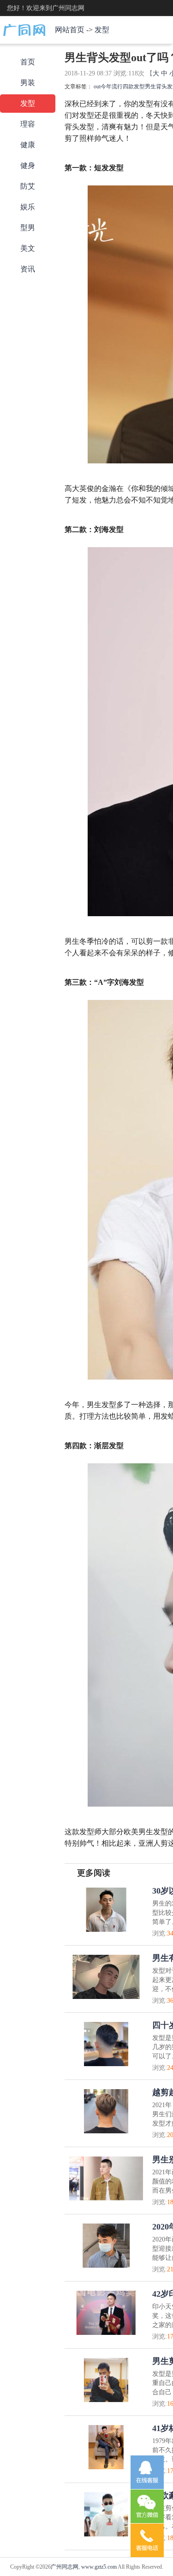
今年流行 (112, 87)
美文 (28, 248)
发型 (102, 30)
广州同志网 (65, 2567)
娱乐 (28, 207)
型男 (28, 228)
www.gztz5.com (99, 2567)
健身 (28, 165)
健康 (28, 145)
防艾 (28, 186)
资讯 (28, 269)
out (97, 87)
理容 (28, 124)
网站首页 (70, 30)
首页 (28, 62)
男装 (28, 83)
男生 (150, 87)
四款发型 (134, 87)
